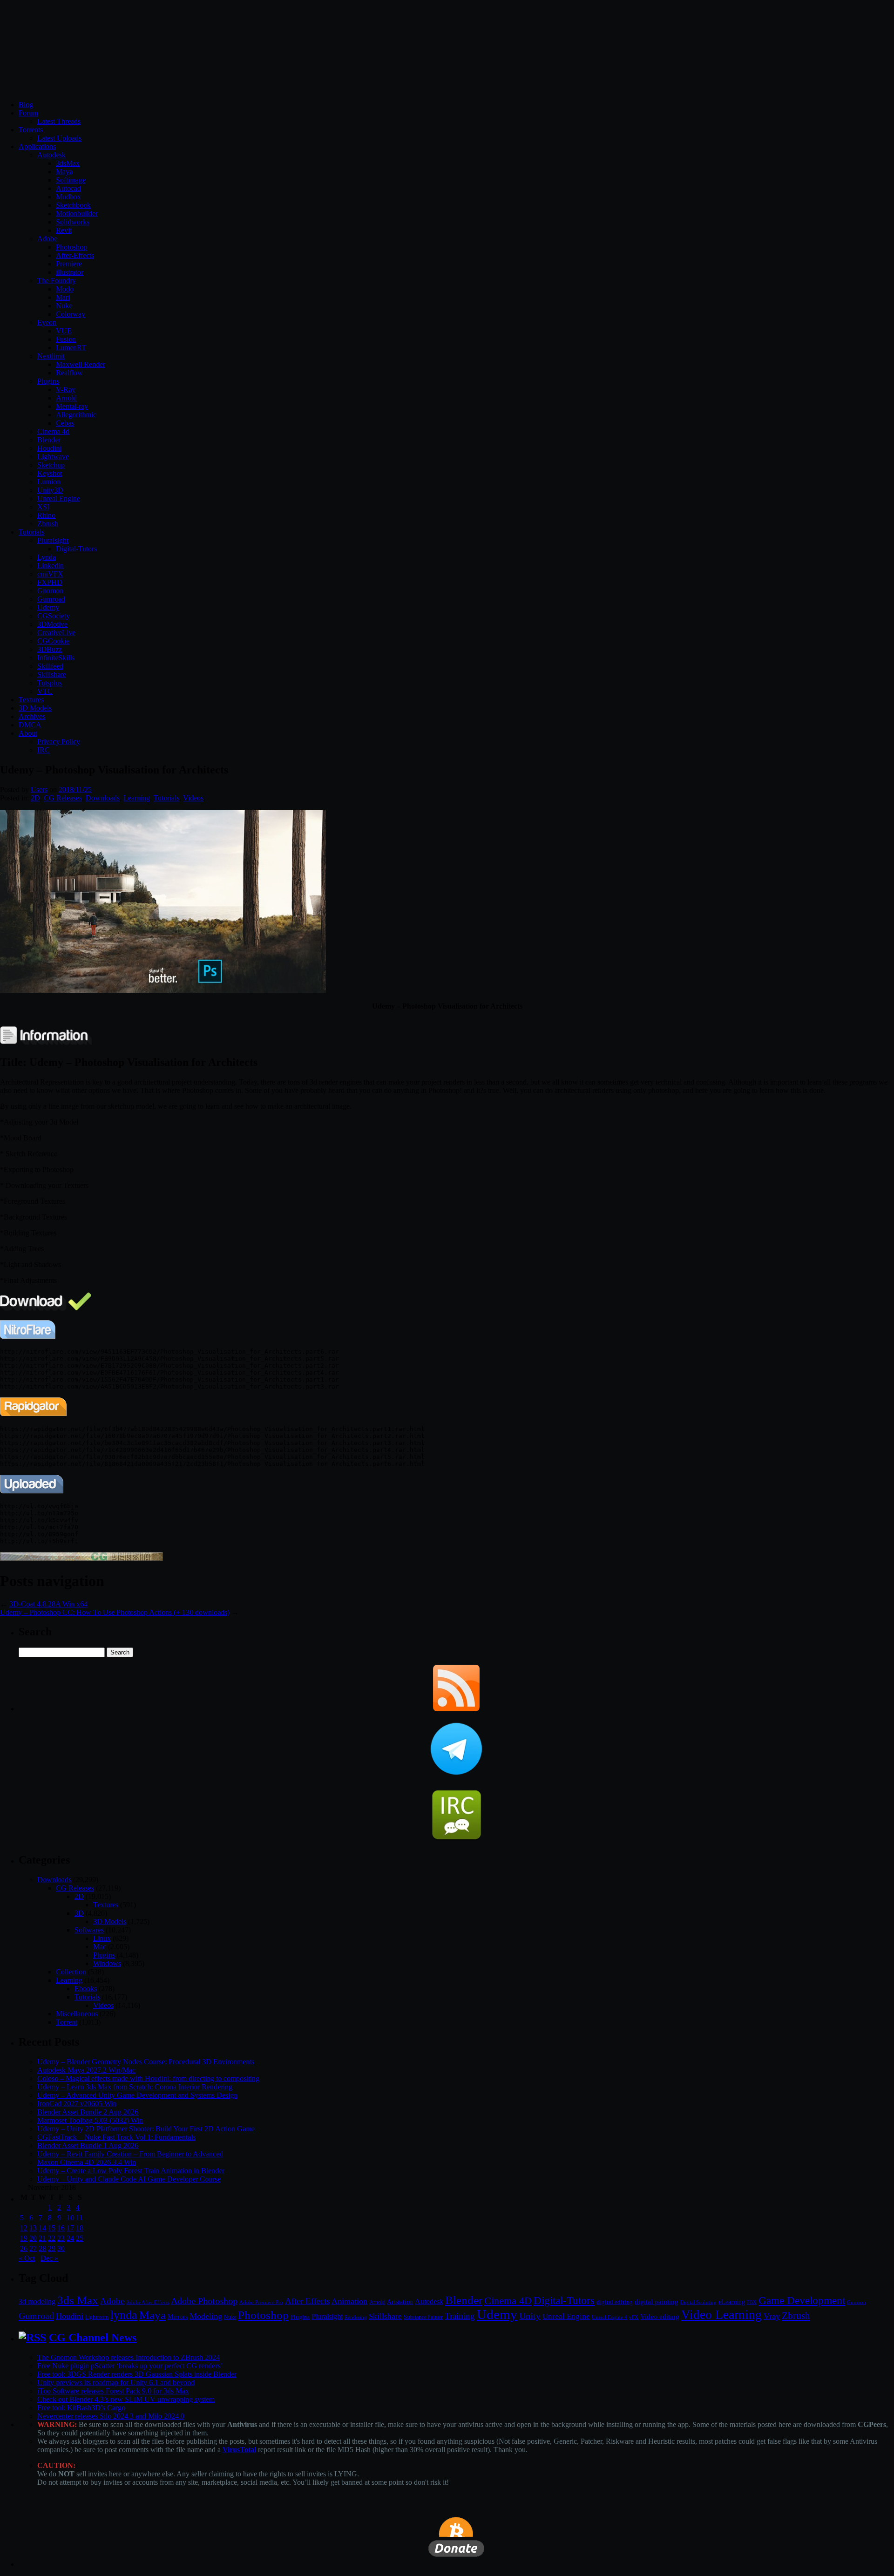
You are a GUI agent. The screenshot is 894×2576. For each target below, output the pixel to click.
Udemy (48, 607)
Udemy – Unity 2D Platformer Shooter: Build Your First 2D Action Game (146, 2129)
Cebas (65, 423)
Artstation (400, 2302)
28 (42, 2248)
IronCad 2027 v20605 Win (77, 2104)
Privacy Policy (59, 742)
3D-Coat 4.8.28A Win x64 (48, 1604)
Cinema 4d (53, 431)
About (28, 733)
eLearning (732, 2302)
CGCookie (53, 641)
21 (42, 2238)
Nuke (64, 306)
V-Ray (66, 390)
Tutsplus (50, 683)
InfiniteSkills (56, 658)
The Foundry (57, 281)
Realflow (69, 373)
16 (61, 2228)
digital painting (657, 2302)
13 (33, 2228)
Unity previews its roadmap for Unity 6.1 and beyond (116, 2383)
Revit (64, 230)
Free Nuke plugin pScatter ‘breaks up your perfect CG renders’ (130, 2366)
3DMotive (52, 624)
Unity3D (50, 490)
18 (80, 2228)
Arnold (66, 398)
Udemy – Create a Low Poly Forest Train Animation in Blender (131, 2171)
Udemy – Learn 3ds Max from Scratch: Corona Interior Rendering (135, 2087)
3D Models (35, 708)
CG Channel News (93, 2338)
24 (70, 2238)
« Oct (27, 2258)
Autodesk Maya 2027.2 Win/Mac (86, 2070)
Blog (26, 105)
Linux (102, 1938)
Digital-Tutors (76, 549)
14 (42, 2228)
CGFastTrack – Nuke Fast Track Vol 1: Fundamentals (116, 2137)
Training (460, 2316)
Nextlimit (51, 356)
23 (61, 2238)
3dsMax (68, 163)
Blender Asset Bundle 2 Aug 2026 (88, 2112)
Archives (32, 716)
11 (79, 2218)
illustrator (70, 272)
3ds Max (78, 2300)
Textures (31, 700)
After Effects (307, 2301)
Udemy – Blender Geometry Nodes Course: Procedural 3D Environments (146, 2062)
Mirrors (178, 2317)
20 (33, 2238)
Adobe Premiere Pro (261, 2302)
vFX (634, 2317)
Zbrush (48, 524)
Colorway (71, 314)
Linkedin (51, 566)
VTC (45, 691)
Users (39, 790)
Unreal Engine (59, 498)
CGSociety (54, 616)
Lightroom (97, 2317)
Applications (37, 146)
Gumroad (51, 599)
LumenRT (71, 348)
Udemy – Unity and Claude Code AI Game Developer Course (129, 2179)
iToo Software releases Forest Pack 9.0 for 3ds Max (113, 2391)
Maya (64, 172)
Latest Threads (59, 121)
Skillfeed (50, 666)
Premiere (69, 264)
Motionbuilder (77, 214)
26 (24, 2248)
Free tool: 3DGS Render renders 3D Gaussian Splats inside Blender (137, 2374)
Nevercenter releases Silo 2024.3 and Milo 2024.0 (111, 2416)
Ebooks (86, 1989)
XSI (43, 507)
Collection (71, 1972)
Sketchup (51, 465)
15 (52, 2228)
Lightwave (53, 457)
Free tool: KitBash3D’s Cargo (81, 2408)
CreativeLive (56, 633)
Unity (530, 2316)
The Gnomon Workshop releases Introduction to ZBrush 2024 (129, 2357)
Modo (65, 289)
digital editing (615, 2302)
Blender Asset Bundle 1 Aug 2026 (88, 2146)
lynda (124, 2315)
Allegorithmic (76, 415)
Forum (28, 113)
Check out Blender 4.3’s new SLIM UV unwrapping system (126, 2399)
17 (70, 2228)
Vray (772, 2316)
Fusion (66, 339)
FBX (752, 2302)
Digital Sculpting (698, 2302)
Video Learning (721, 2315)
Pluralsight (53, 540)
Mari (63, 297)
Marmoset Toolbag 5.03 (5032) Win (90, 2120)
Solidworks (73, 222)
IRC (44, 750)
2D (35, 798)
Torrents (31, 130)
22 (52, 2238)
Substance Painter (423, 2317)
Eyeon (47, 322)
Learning (137, 798)
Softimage (71, 180)
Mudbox (68, 197)
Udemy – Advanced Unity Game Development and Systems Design (137, 2095)
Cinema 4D (508, 2301)
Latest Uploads (59, 138)
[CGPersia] (81, 1558)
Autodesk (51, 155)
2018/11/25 (75, 790)
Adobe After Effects (148, 2302)
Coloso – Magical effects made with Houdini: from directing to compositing (148, 2078)
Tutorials (31, 532)
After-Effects (75, 255)
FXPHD (50, 582)
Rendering (356, 2317)
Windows (107, 1963)
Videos (193, 798)
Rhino (46, 515)
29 (52, 2248)
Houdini (49, 448)
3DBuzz (50, 649)
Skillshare (52, 675)
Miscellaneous (77, 2014)
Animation (349, 2301)
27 (33, 2248)
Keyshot (50, 473)
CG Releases (63, 798)
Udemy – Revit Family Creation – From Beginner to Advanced (130, 2154)
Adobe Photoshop (204, 2301)
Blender (49, 440)
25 (80, 2238)
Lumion (49, 482)
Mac (100, 1947)
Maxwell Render (81, 364)
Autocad (68, 188)
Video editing (660, 2316)
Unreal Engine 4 (610, 2317)
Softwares (89, 1930)
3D (79, 1913)
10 (70, 2218)
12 (24, 2228)
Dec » (49, 2258)
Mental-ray (72, 406)
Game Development (802, 2300)
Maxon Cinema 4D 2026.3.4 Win (87, 2162)
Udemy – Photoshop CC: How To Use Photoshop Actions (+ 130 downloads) (115, 1612)
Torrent (67, 2022)
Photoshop (71, 247)
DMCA (30, 725)
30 (61, 2248)
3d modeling (37, 2302)
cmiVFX (50, 574)
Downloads (103, 798)
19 (24, 2238)
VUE (64, 331)
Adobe (47, 239)
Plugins (48, 381)
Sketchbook (73, 205)
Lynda (47, 557)
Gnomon (50, 591)
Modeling (206, 2316)
